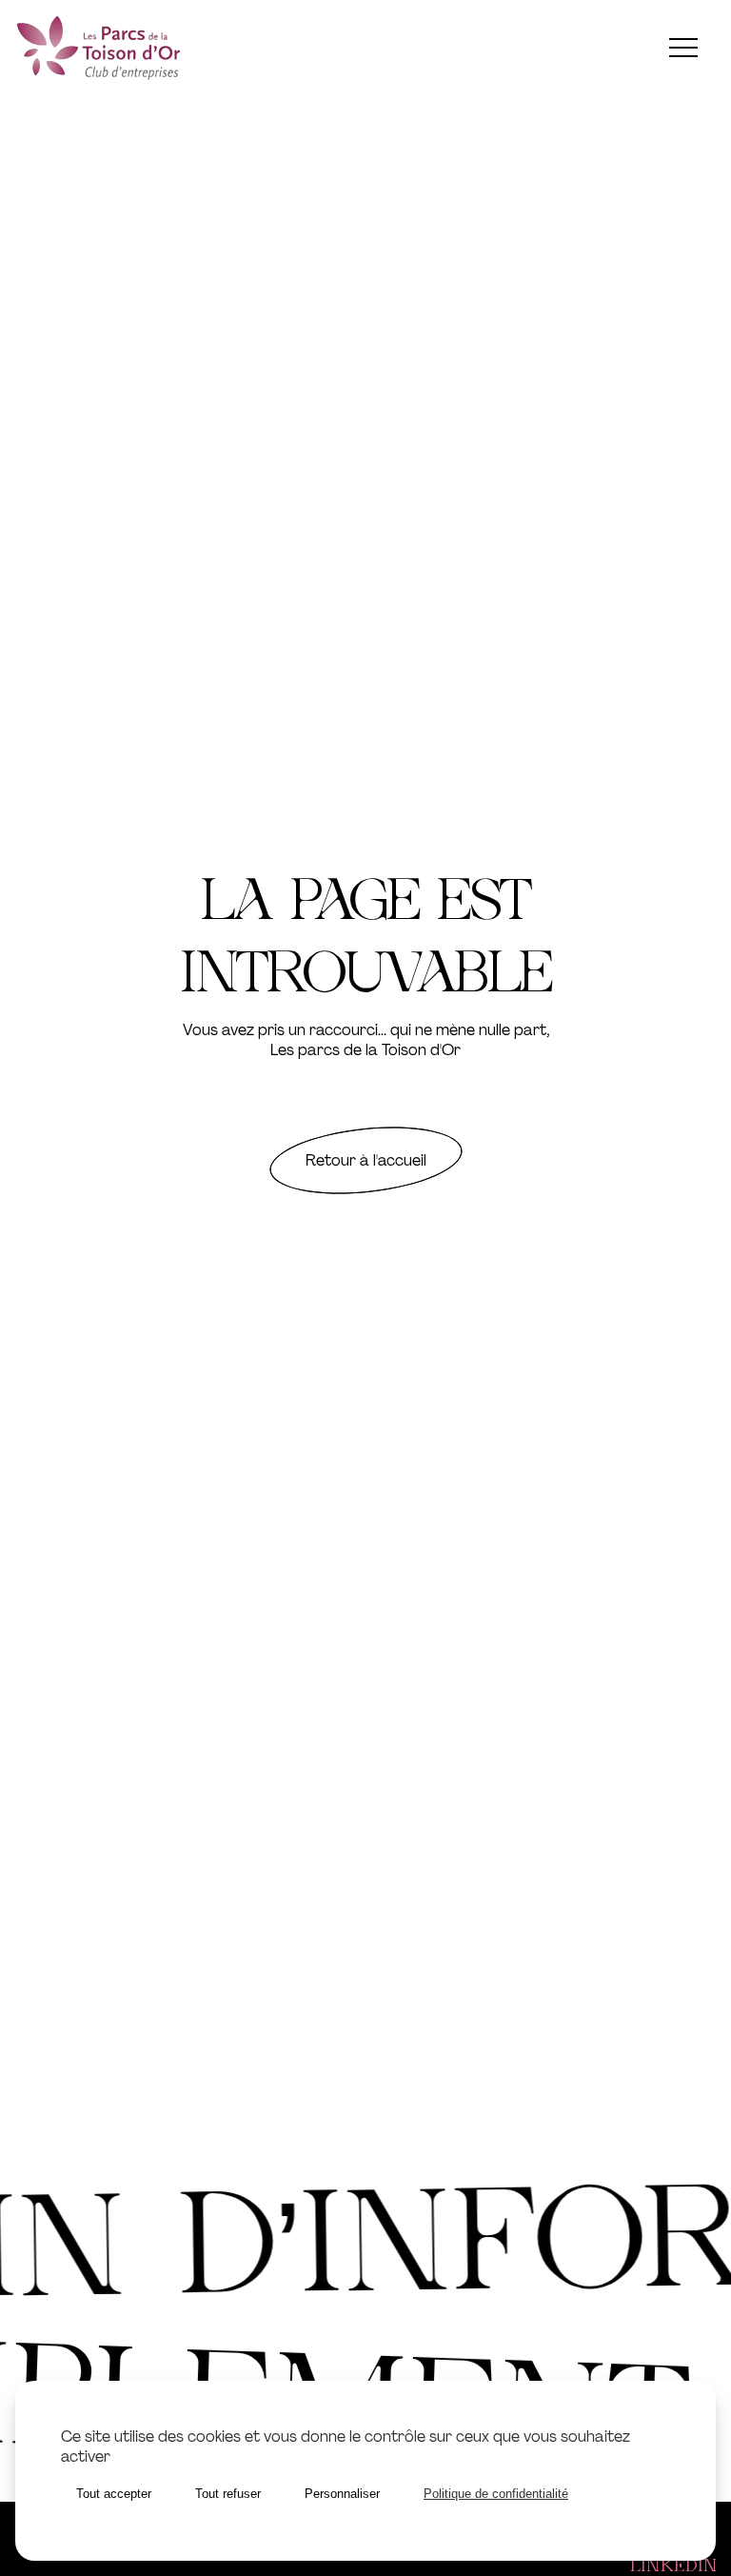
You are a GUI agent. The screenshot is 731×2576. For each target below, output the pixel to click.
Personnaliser (342, 2494)
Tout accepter (114, 2494)
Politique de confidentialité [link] (496, 2494)
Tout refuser (228, 2494)
